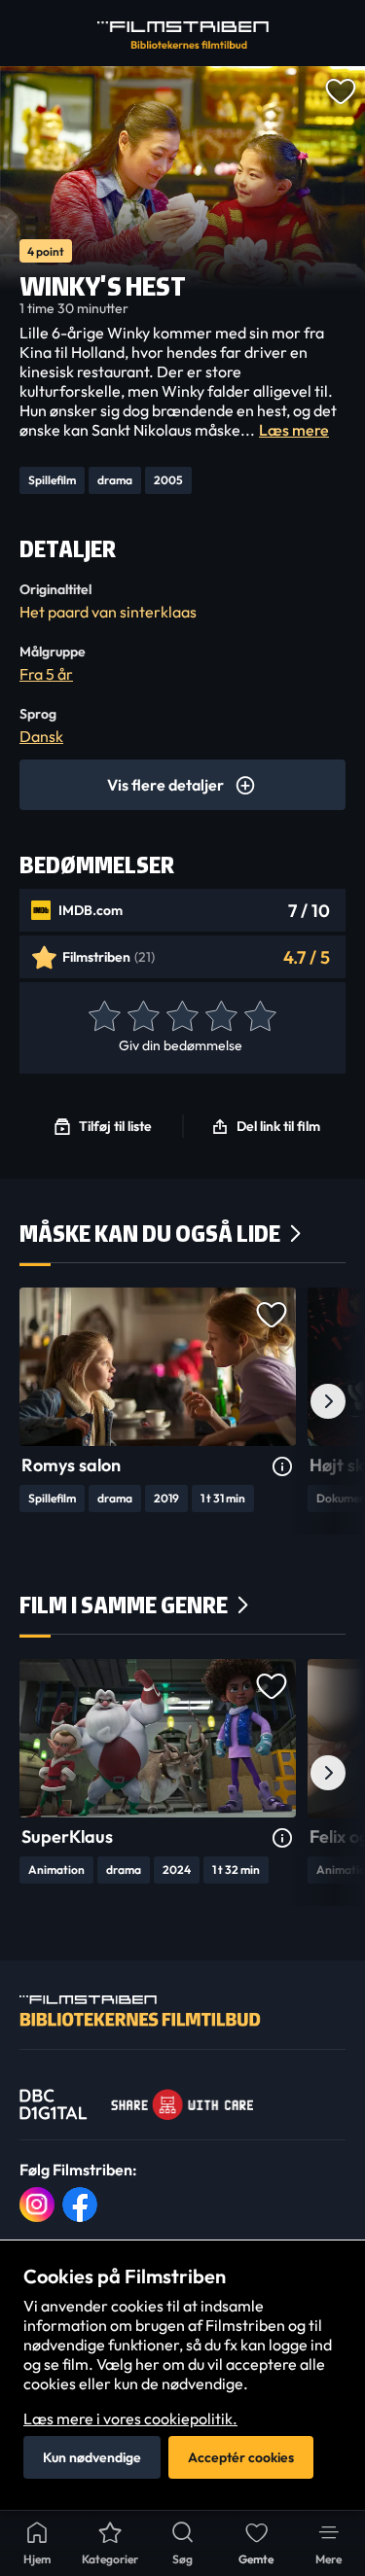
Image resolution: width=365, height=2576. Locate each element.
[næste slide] (328, 1401)
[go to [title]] (158, 1367)
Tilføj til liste (115, 1126)
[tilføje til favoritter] (340, 89)
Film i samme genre (124, 1605)
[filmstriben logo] (183, 35)
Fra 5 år (46, 674)
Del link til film (278, 1126)
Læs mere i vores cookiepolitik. (130, 2418)
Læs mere (294, 430)
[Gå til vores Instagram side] (37, 2205)
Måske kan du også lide (150, 1234)
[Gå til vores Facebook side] (80, 2205)
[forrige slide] (37, 1401)
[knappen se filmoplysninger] (282, 1467)
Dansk (41, 736)
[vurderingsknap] (103, 1017)
